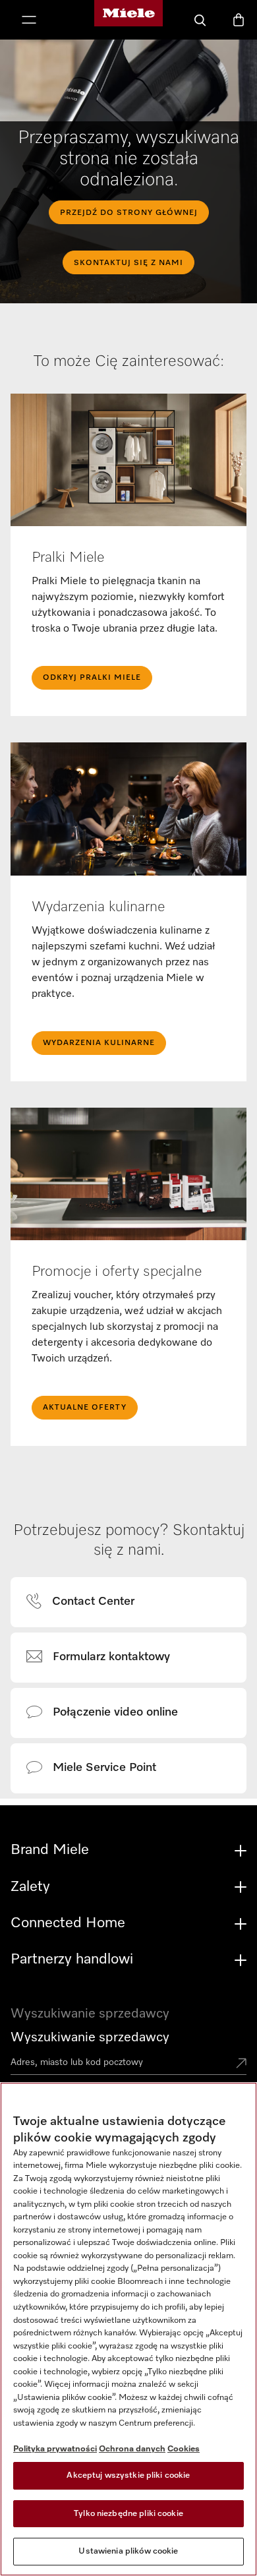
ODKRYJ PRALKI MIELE (92, 678)
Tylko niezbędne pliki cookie (128, 2514)
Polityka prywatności (55, 2449)
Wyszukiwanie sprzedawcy (90, 2037)
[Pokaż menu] (29, 21)
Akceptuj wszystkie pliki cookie (128, 2475)
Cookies (184, 2449)
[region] (128, 2329)
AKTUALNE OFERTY (85, 1408)
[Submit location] (241, 2064)
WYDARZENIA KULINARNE (99, 1043)
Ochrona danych (132, 2449)
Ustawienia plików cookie (128, 2551)
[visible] (88, 1602)
